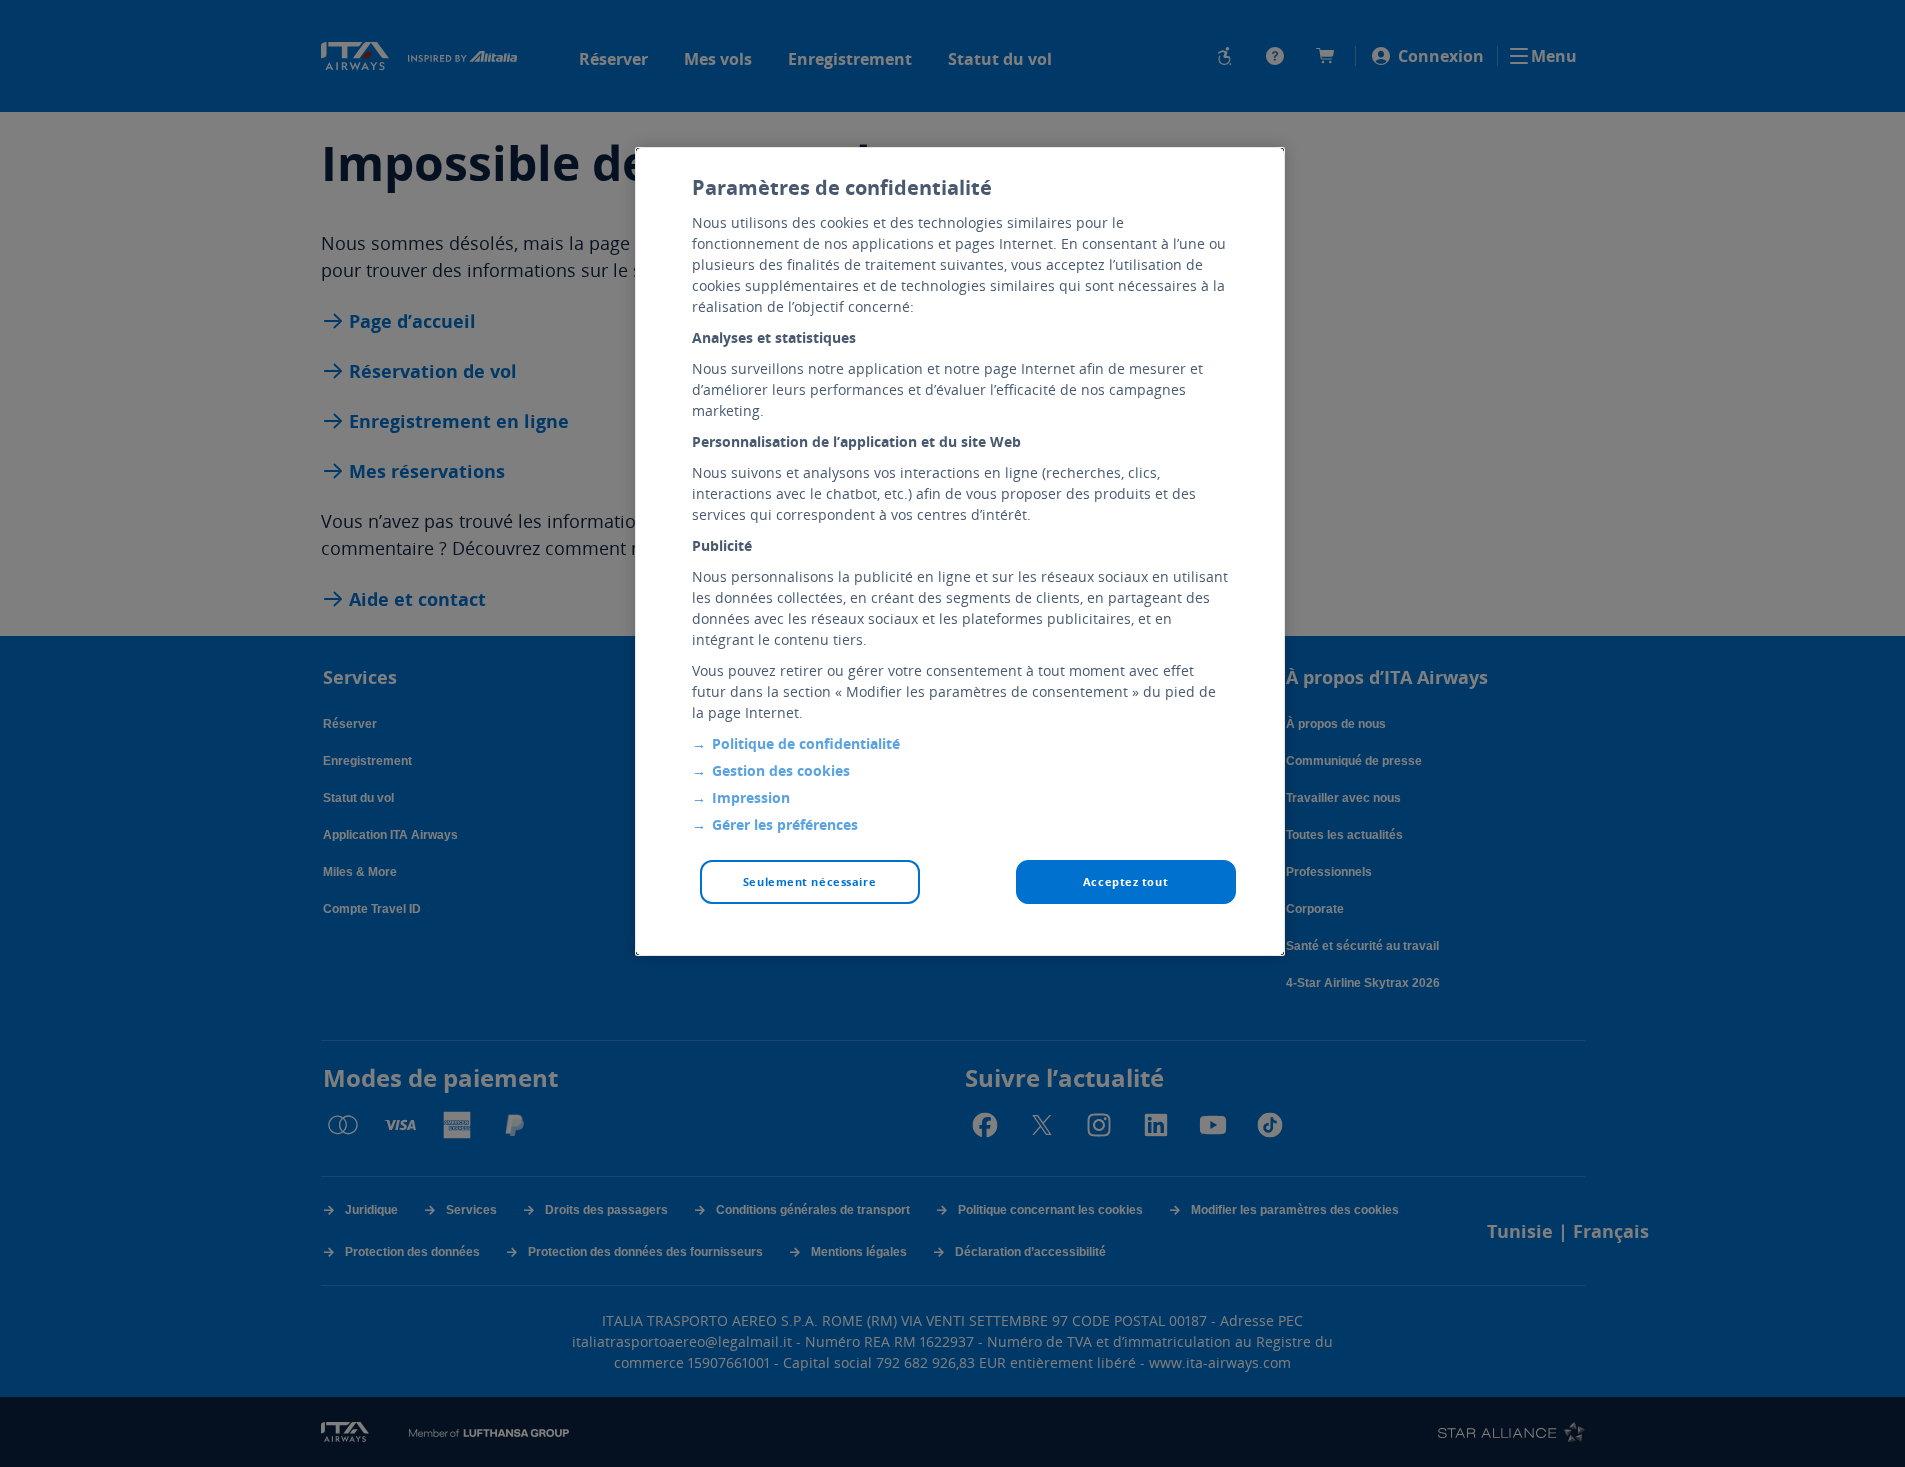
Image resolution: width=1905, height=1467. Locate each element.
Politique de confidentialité (806, 743)
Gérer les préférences (785, 824)
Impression (751, 797)
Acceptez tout (1125, 881)
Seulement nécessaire (809, 881)
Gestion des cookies (781, 770)
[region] (960, 551)
